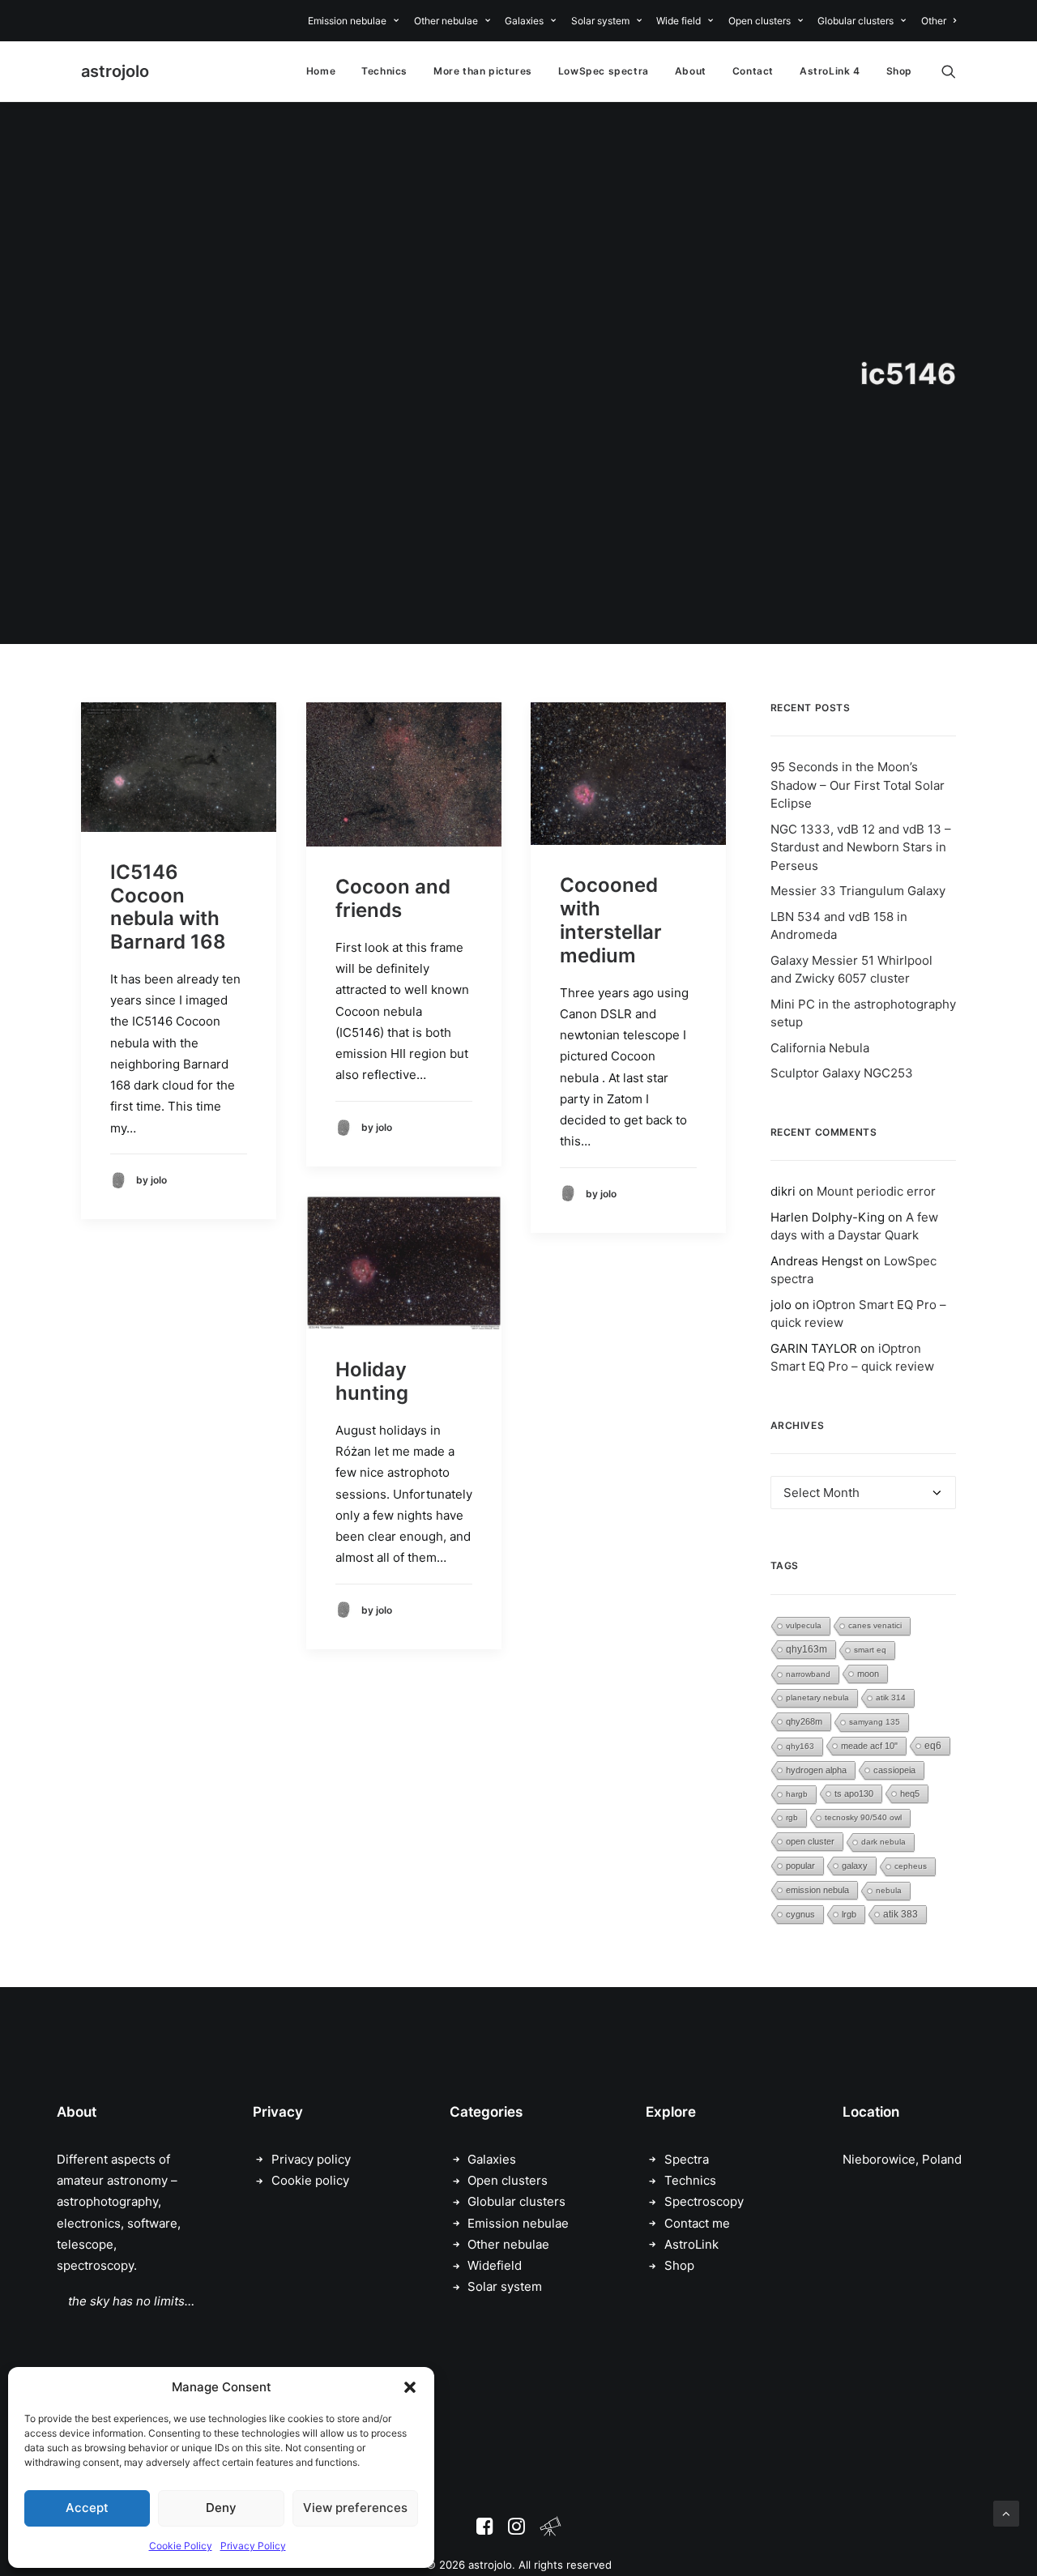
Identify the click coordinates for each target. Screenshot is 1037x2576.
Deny (221, 2508)
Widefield (495, 2265)
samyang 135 (875, 1722)
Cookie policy (310, 2180)
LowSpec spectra (604, 71)
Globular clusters (856, 21)
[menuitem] (356, 21)
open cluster (810, 1841)
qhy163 (800, 1746)
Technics (384, 71)
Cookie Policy (181, 2546)
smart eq (870, 1650)
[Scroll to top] (1006, 2512)
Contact (753, 71)
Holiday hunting (372, 1381)
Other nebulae (446, 21)
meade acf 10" (869, 1746)
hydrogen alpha (816, 1770)
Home (321, 71)
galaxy (855, 1866)
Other (934, 21)
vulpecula (804, 1625)
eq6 (933, 1746)
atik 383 (900, 1914)
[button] (410, 2387)
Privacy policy (311, 2159)
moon (868, 1674)
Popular (800, 1866)
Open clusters (760, 21)
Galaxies (524, 21)
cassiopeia (894, 1770)
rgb (792, 1817)
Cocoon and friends (393, 898)
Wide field (679, 21)
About (691, 71)
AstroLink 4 (830, 71)
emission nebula (817, 1890)
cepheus (911, 1866)
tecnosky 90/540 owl (863, 1817)
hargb (797, 1794)
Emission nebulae (347, 21)
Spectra (687, 2159)
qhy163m (807, 1649)
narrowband (808, 1674)
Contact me (697, 2223)
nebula (889, 1890)
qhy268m (804, 1721)
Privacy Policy (253, 2546)
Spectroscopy (704, 2201)
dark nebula (883, 1842)
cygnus (800, 1914)
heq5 (910, 1793)
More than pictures (483, 71)
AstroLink (691, 2244)
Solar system (600, 21)
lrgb (849, 1914)
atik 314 (891, 1697)
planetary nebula (817, 1697)
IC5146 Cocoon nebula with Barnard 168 (168, 907)
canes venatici (875, 1625)
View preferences (355, 2508)
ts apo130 (854, 1793)
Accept (87, 2508)
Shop (899, 71)
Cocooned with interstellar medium (611, 920)
